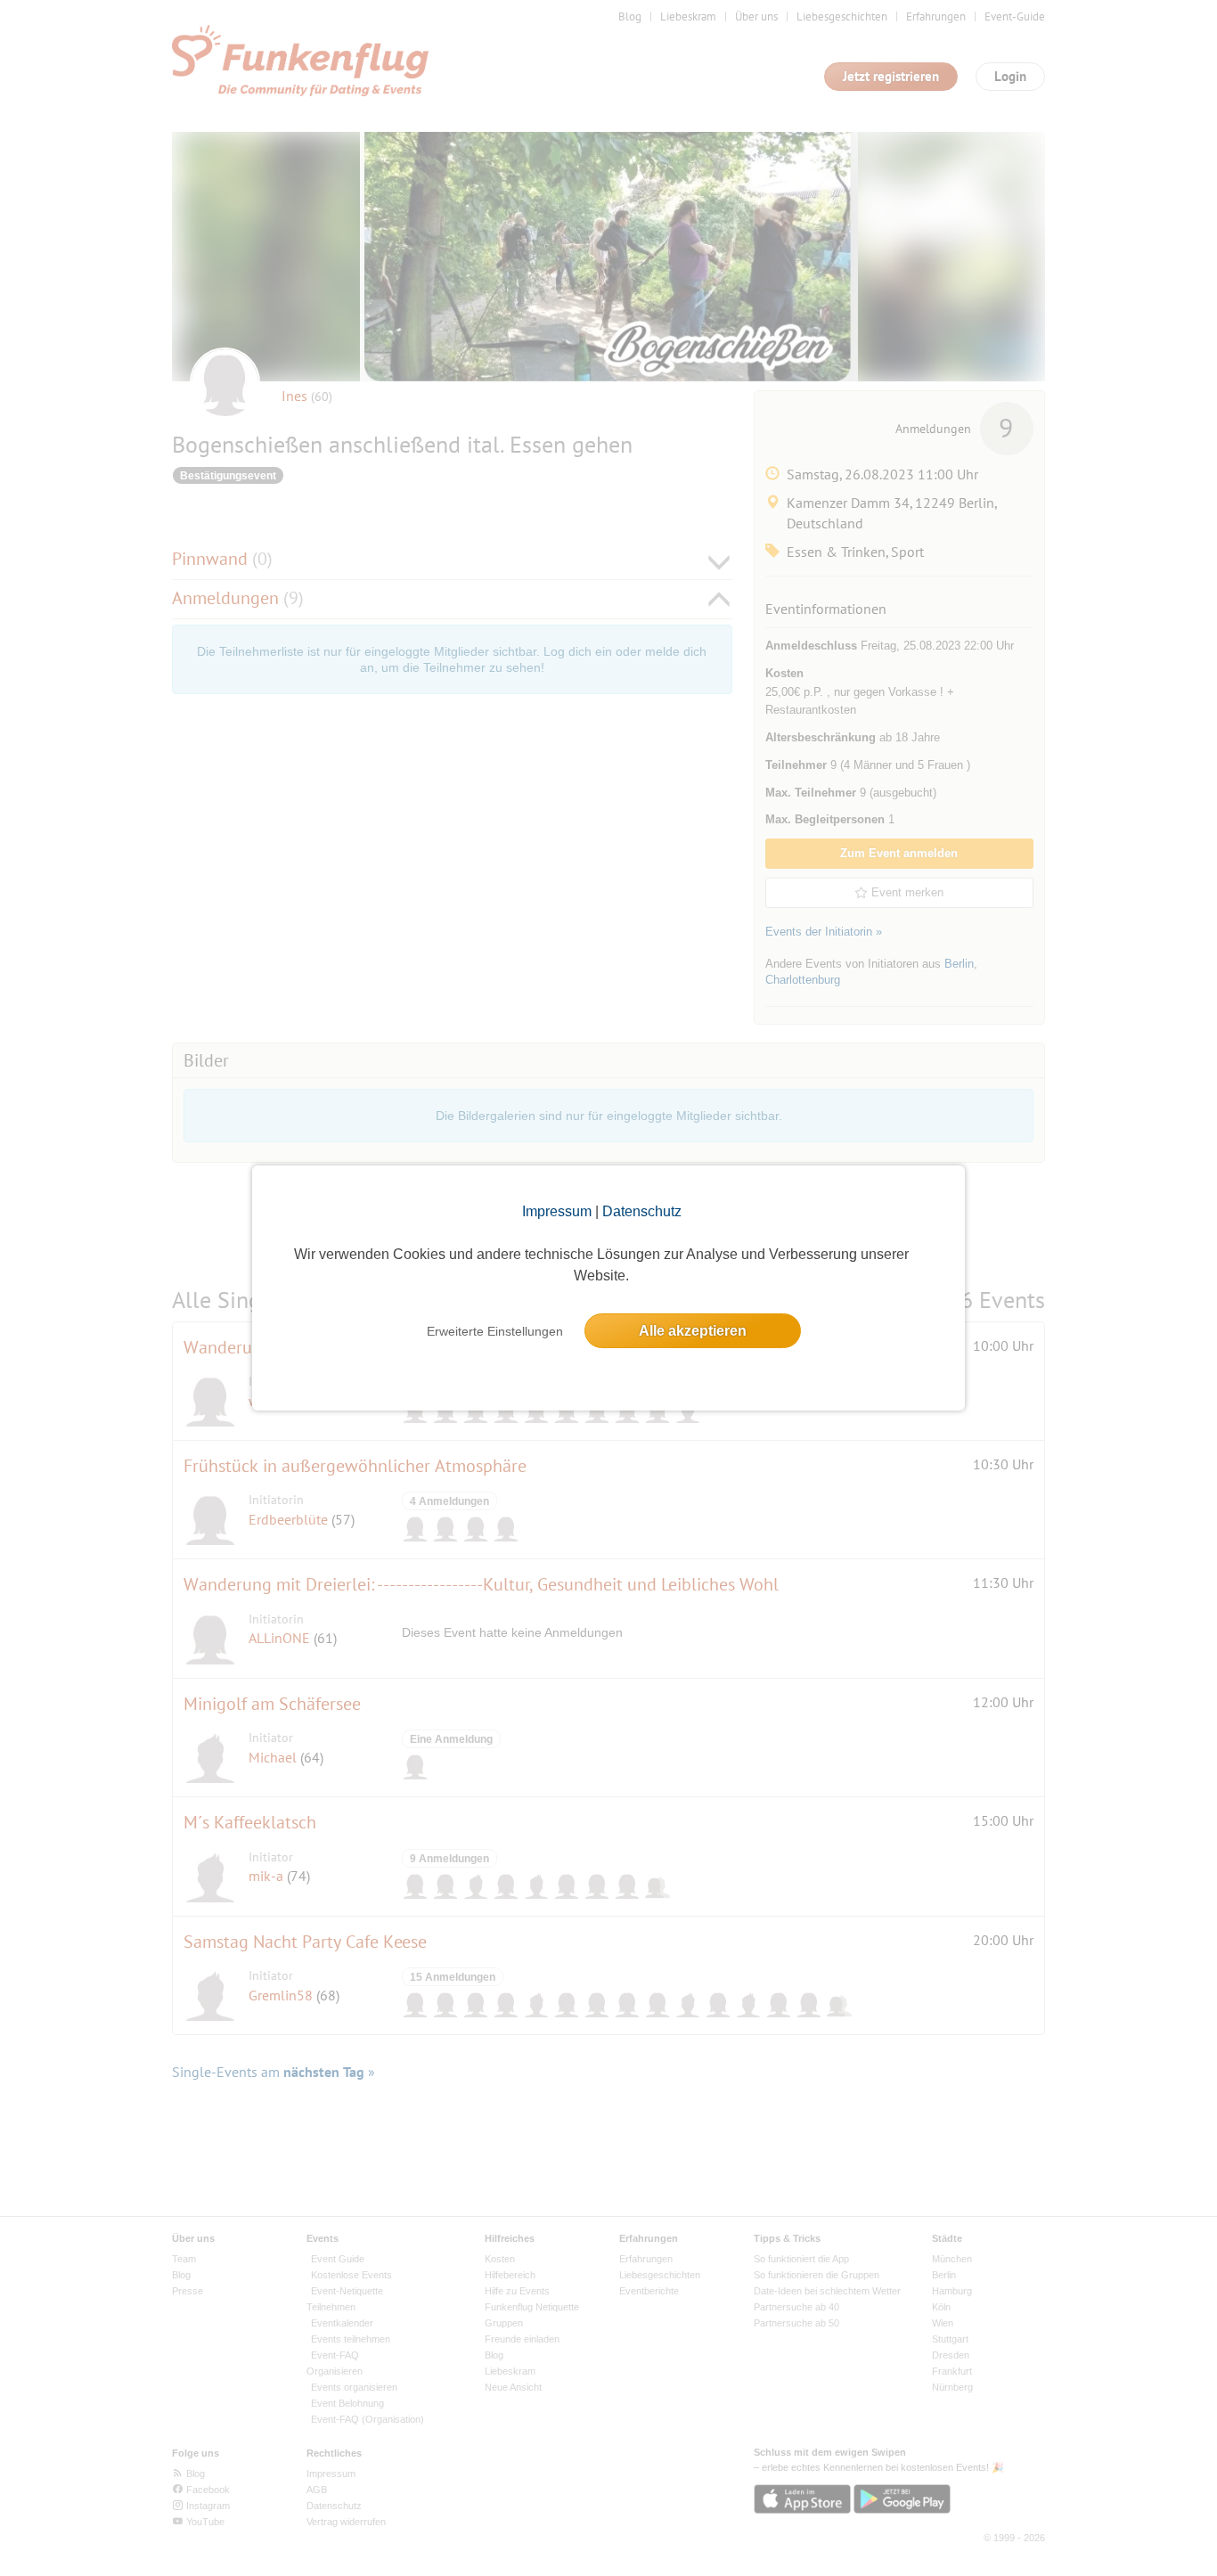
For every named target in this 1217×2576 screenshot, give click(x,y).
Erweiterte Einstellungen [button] (495, 1331)
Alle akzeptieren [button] (693, 1331)
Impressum (557, 1211)
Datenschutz (642, 1211)
